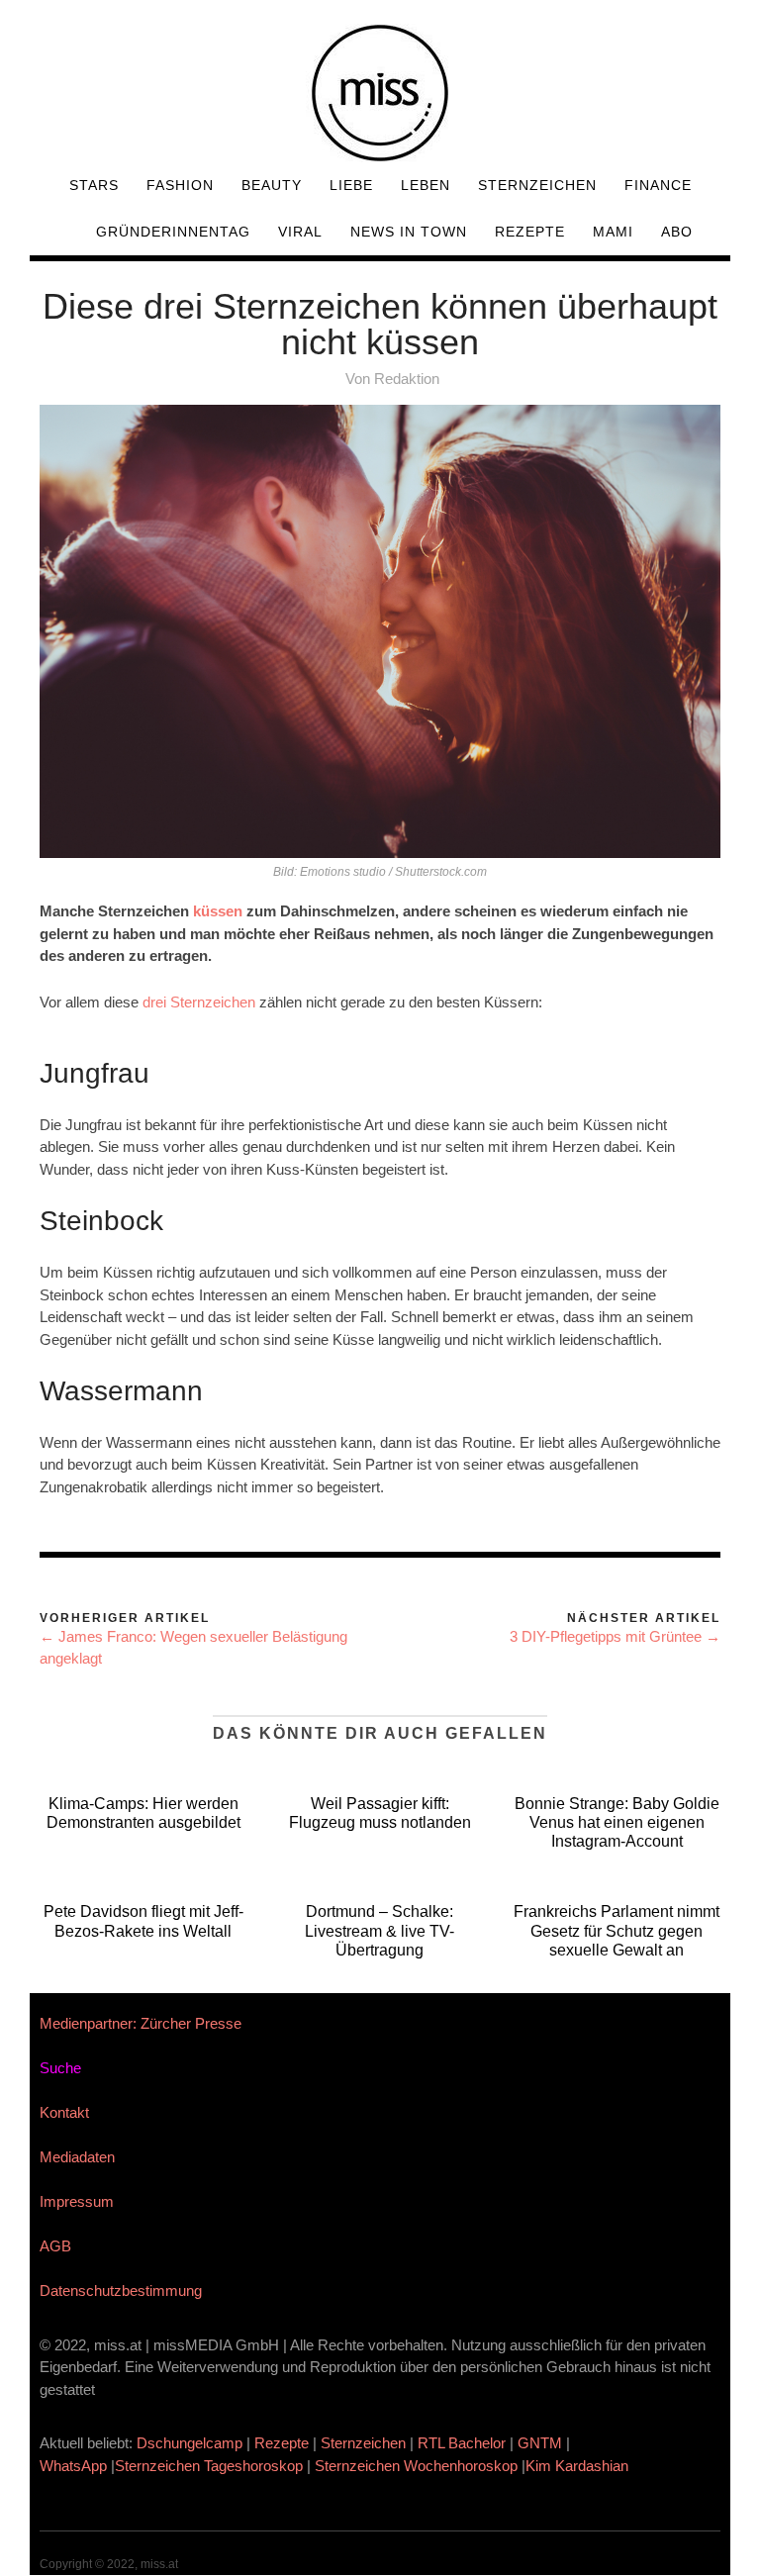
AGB (55, 2246)
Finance (658, 185)
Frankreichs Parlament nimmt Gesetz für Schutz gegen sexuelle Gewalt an (617, 1930)
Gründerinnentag (173, 232)
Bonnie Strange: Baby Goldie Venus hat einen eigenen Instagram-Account (617, 1822)
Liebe (351, 185)
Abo (677, 232)
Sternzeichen (537, 185)
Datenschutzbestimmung (121, 2290)
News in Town (409, 232)
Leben (426, 185)
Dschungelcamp (190, 2443)
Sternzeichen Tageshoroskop (209, 2466)
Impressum (77, 2201)
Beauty (272, 185)
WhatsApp (73, 2466)
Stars (94, 185)
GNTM (540, 2443)
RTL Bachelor (462, 2443)
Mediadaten (77, 2157)
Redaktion (407, 379)
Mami (613, 232)
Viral (300, 232)
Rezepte (530, 232)
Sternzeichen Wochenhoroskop (416, 2466)
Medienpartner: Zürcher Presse (141, 2023)
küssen (218, 911)
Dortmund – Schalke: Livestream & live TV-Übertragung (380, 1930)
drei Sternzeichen (199, 1002)
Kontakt (64, 2112)
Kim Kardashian (579, 2466)
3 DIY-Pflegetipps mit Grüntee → (615, 1636)
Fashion (180, 185)
